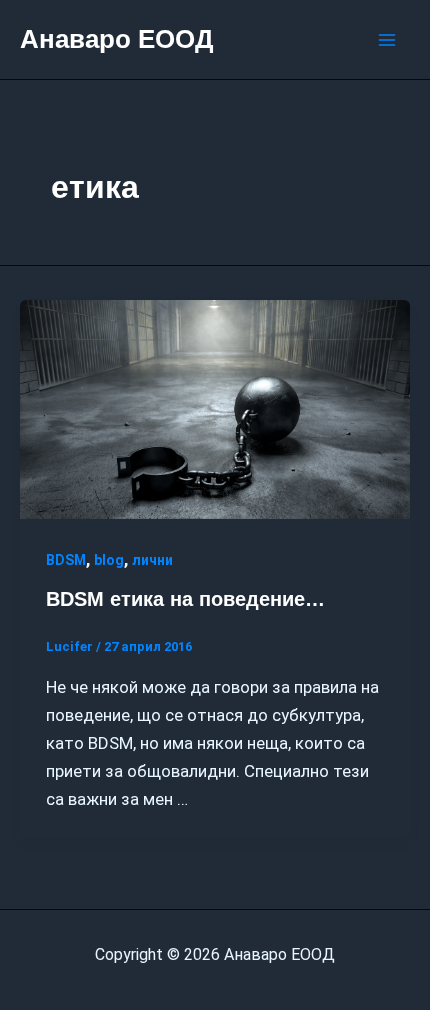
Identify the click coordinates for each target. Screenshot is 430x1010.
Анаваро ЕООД (117, 39)
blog (109, 560)
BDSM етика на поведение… (185, 599)
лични (152, 560)
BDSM (66, 560)
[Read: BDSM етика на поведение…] (215, 408)
